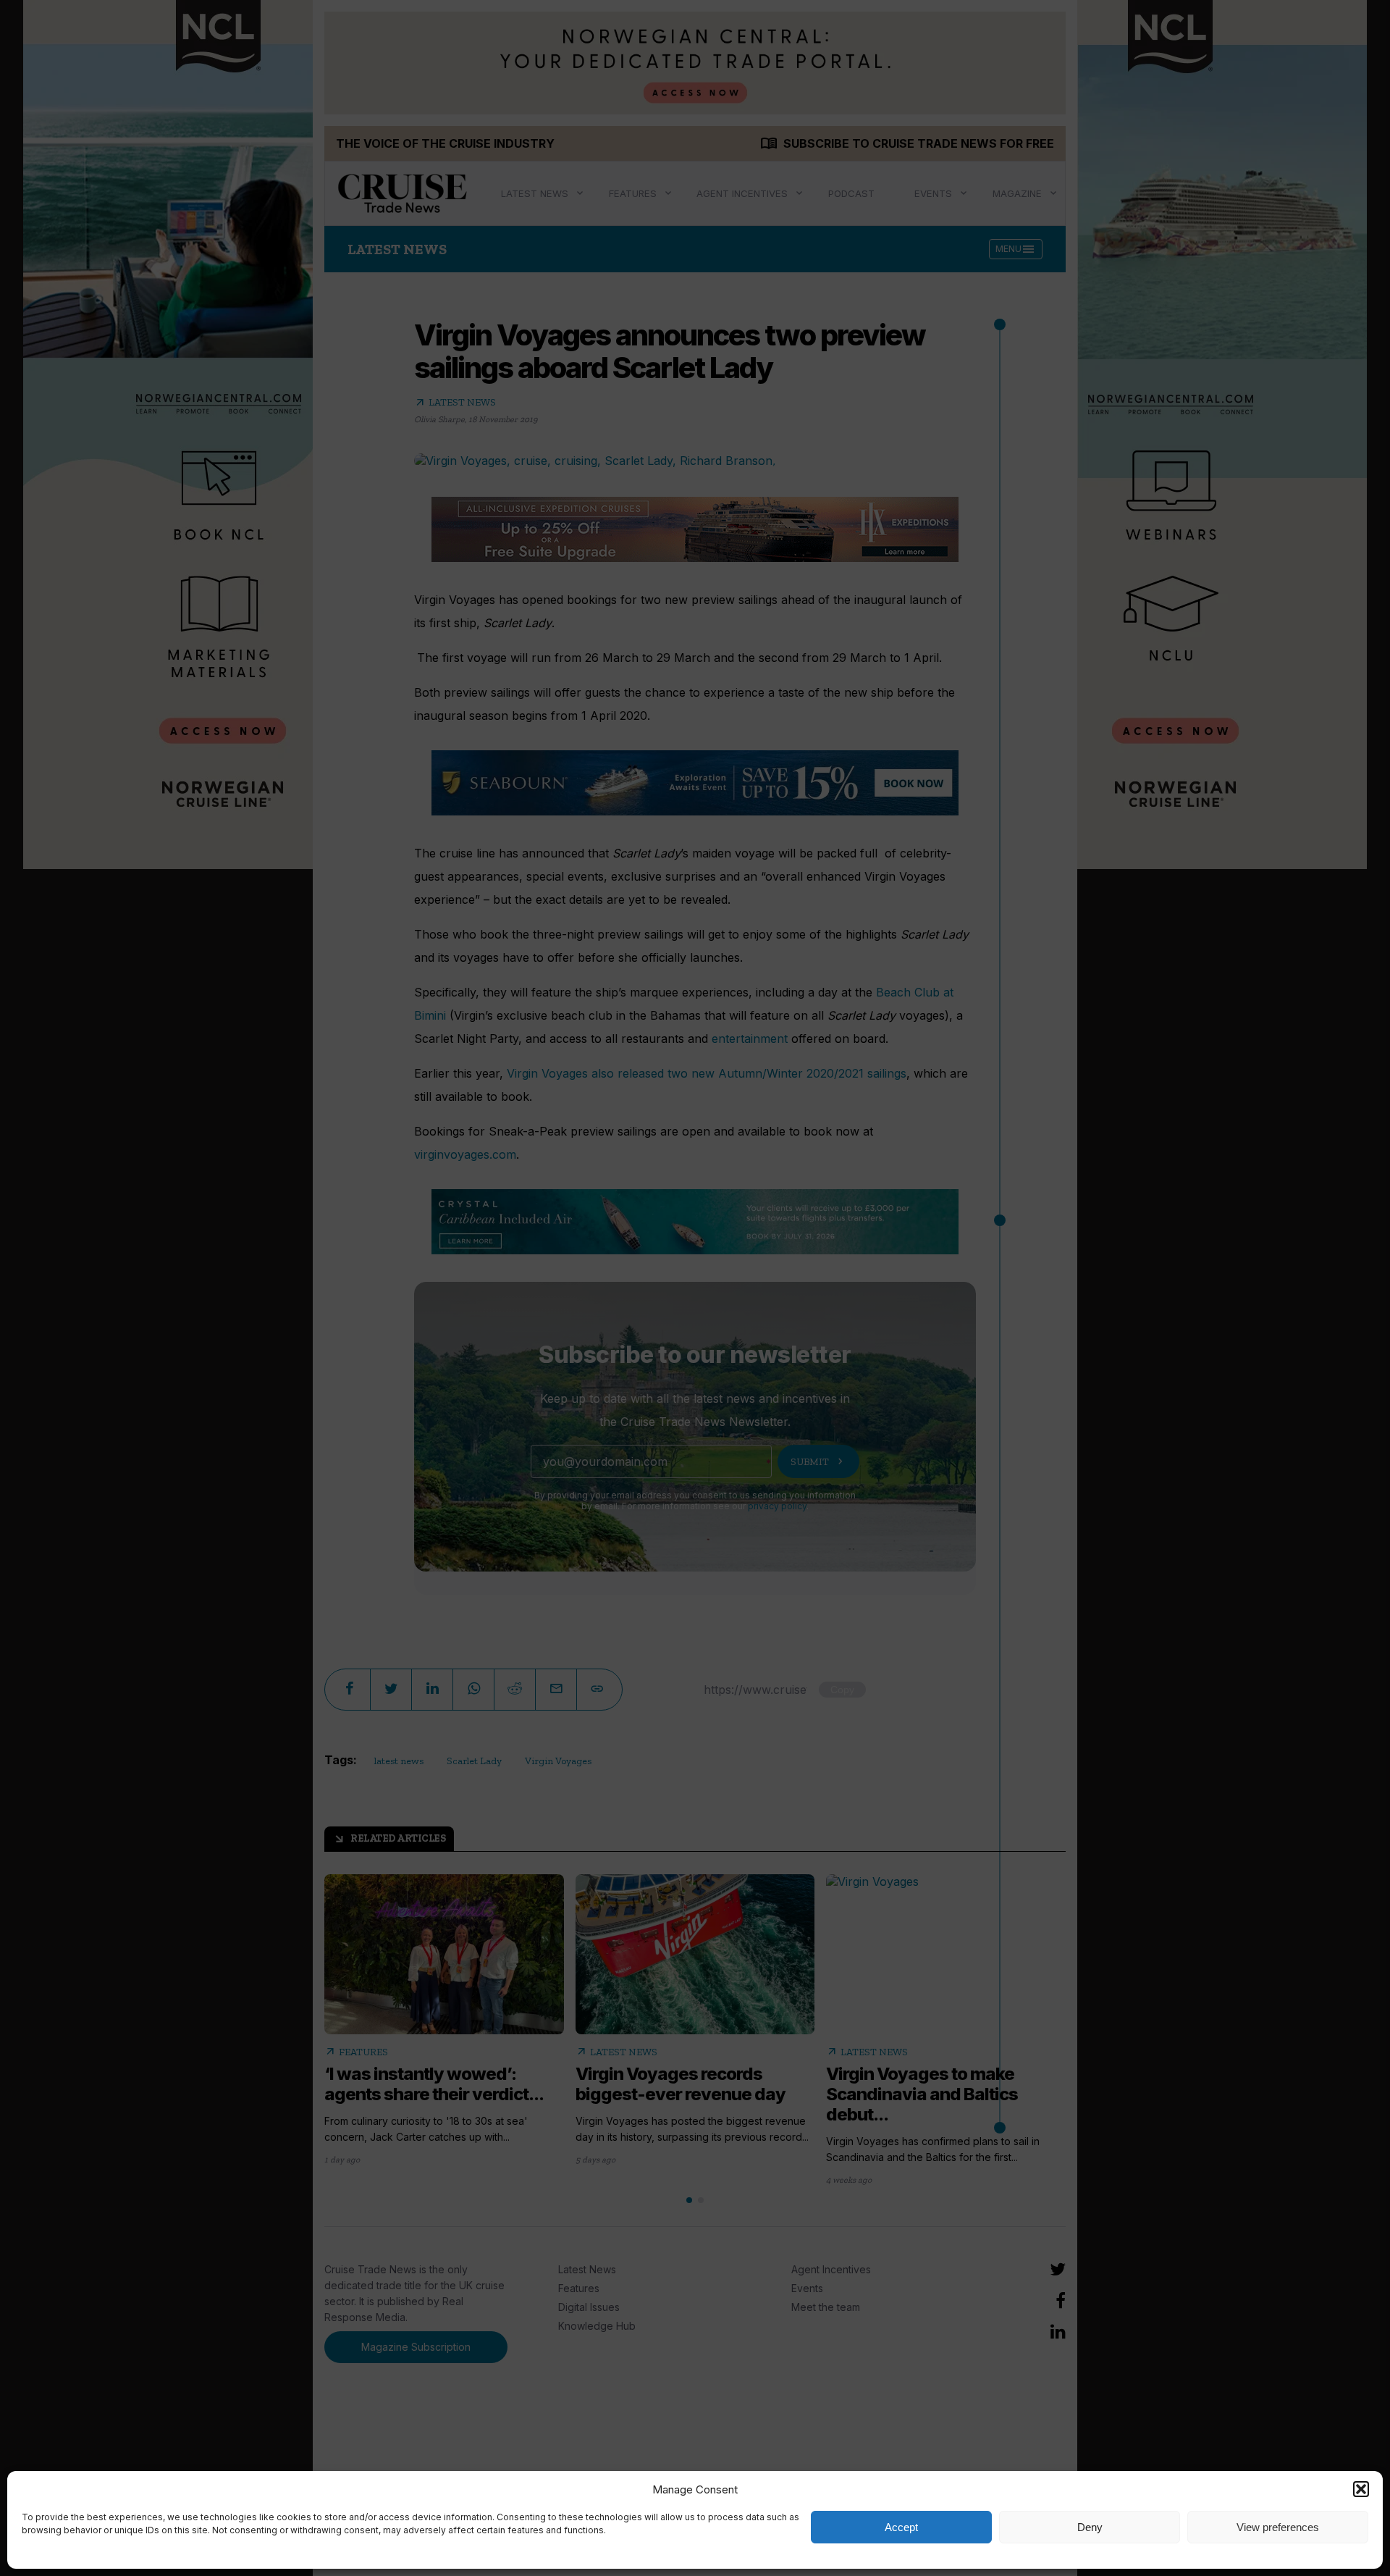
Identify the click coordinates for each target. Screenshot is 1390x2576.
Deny (1090, 2527)
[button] (1361, 2489)
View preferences (1278, 2527)
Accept (901, 2527)
